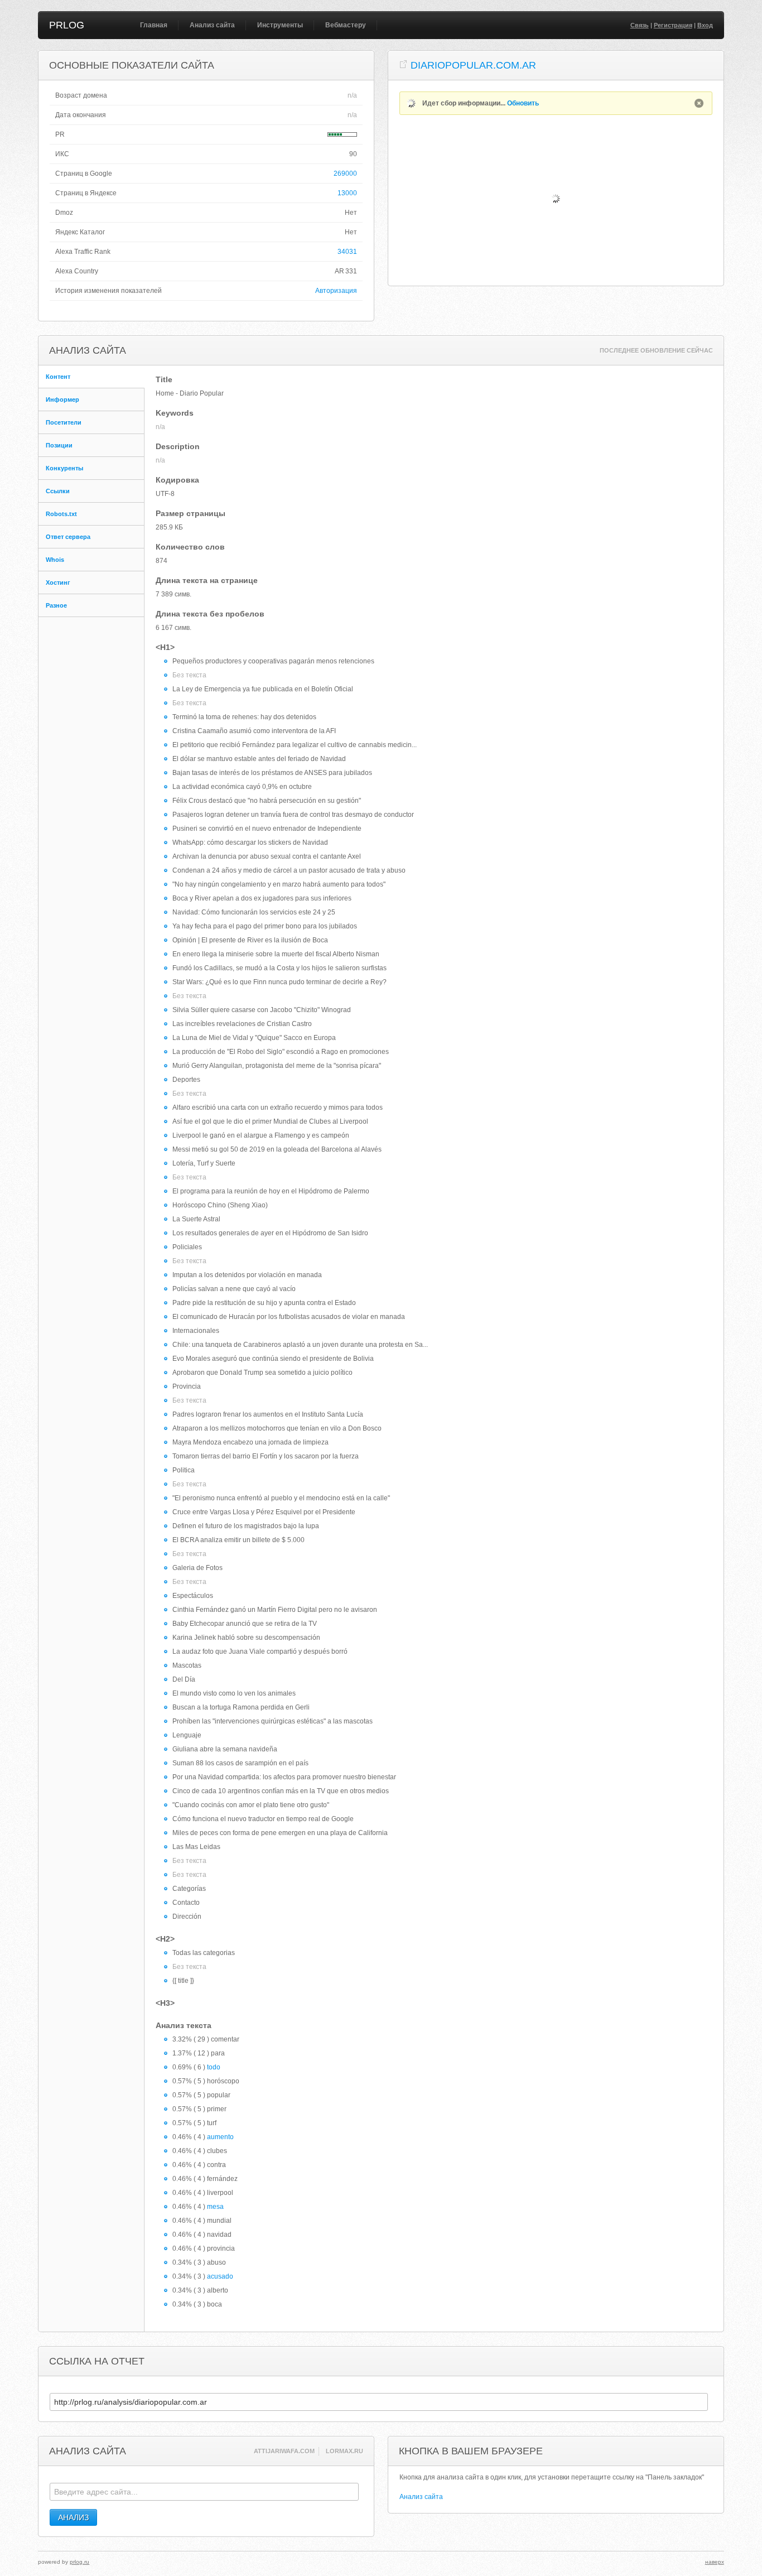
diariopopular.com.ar (473, 65)
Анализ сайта (212, 25)
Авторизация (336, 291)
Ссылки (58, 491)
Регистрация (673, 25)
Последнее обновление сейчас (656, 350)
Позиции (59, 445)
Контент (58, 377)
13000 (347, 193)
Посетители (64, 422)
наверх (715, 2562)
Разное (56, 605)
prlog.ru (79, 2562)
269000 (345, 174)
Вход (705, 25)
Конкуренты (64, 468)
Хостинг (58, 582)
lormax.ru (344, 2451)
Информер (62, 399)
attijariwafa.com (284, 2451)
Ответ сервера (68, 537)
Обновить (523, 103)
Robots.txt (61, 514)
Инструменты (280, 25)
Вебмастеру (346, 25)
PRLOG (67, 25)
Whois (55, 560)
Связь (640, 25)
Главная (154, 25)
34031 (347, 252)
